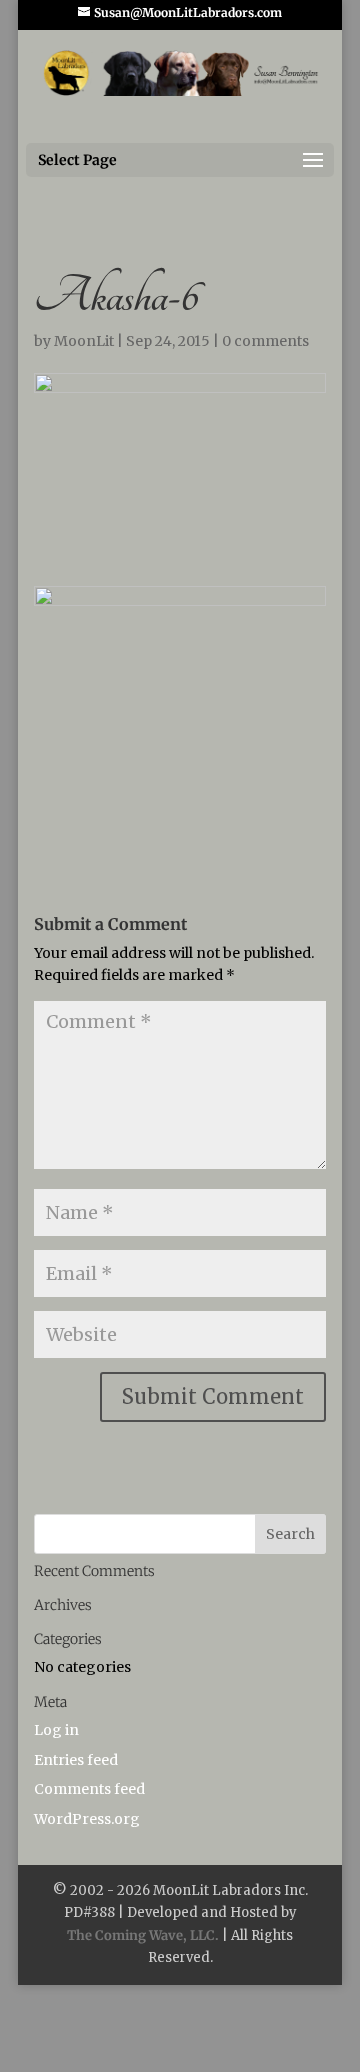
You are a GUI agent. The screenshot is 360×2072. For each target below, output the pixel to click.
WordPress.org (87, 1819)
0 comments (265, 341)
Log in (56, 1730)
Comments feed (89, 1789)
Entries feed (76, 1760)
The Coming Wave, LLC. (143, 1935)
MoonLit (84, 341)
